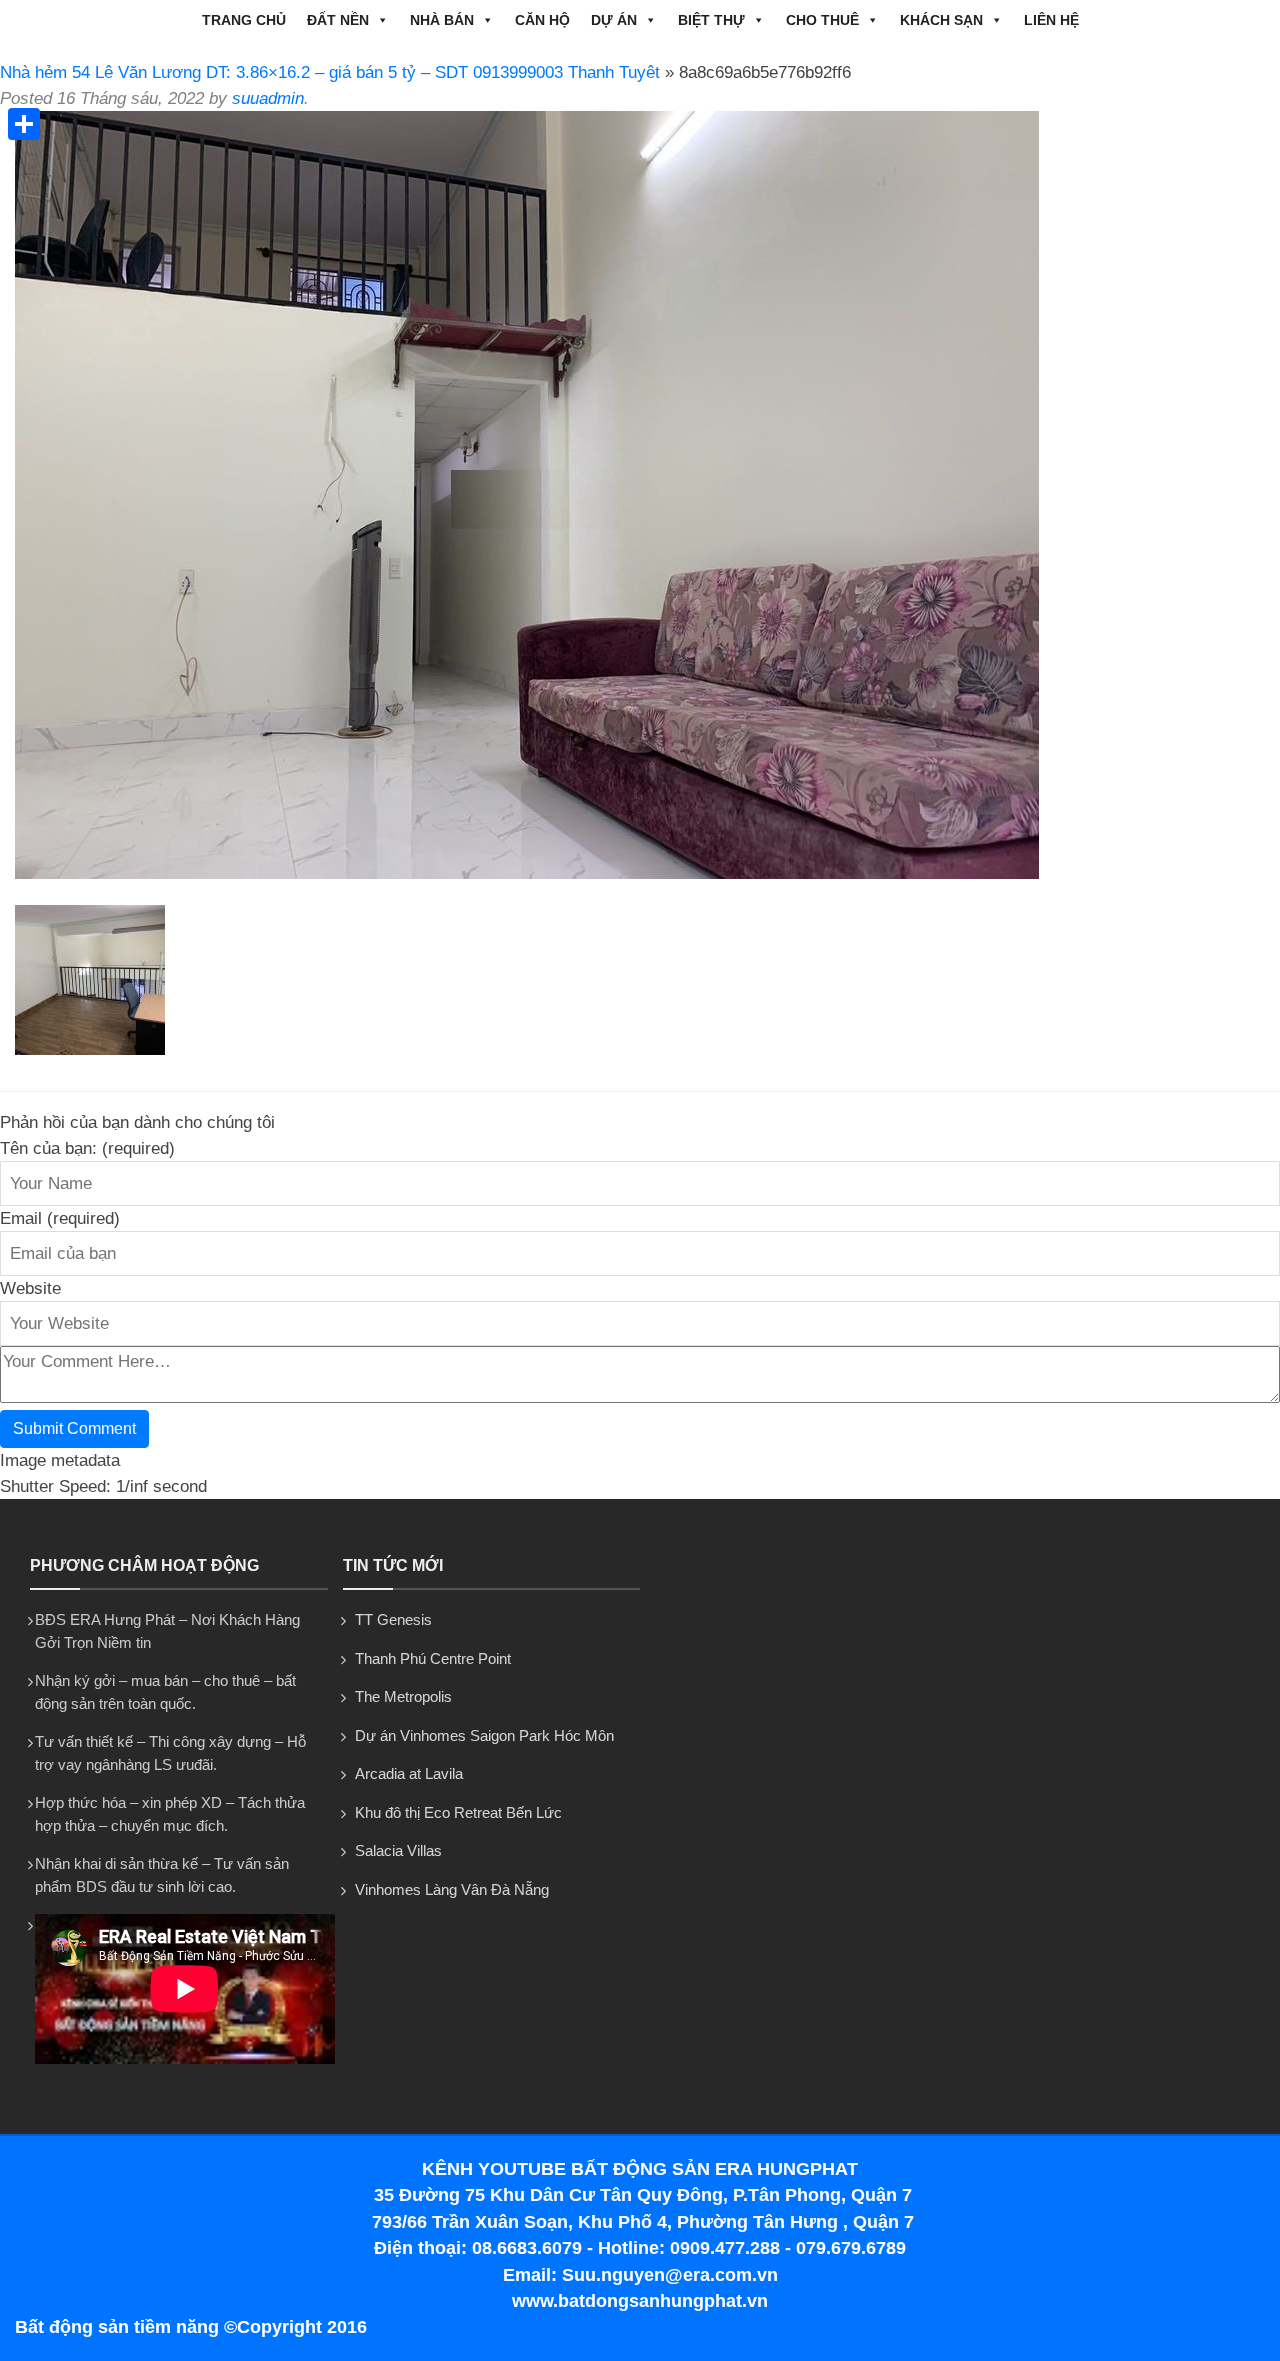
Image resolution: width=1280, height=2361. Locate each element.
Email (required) (60, 1218)
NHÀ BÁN (442, 20)
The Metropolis (403, 1696)
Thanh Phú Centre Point (433, 1658)
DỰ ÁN (614, 20)
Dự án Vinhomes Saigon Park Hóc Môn (484, 1735)
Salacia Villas (398, 1850)
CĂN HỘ (542, 20)
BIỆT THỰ (711, 20)
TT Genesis (393, 1619)
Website (30, 1288)
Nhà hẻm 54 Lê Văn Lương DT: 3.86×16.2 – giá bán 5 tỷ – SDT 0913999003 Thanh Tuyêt (330, 72)
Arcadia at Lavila (409, 1773)
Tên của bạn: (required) (87, 1148)
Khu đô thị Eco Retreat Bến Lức (458, 1812)
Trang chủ (244, 20)
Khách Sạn (941, 20)
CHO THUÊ (822, 20)
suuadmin (268, 98)
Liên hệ (1051, 20)
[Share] (24, 124)
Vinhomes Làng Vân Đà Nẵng (452, 1889)
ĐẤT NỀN (338, 20)
